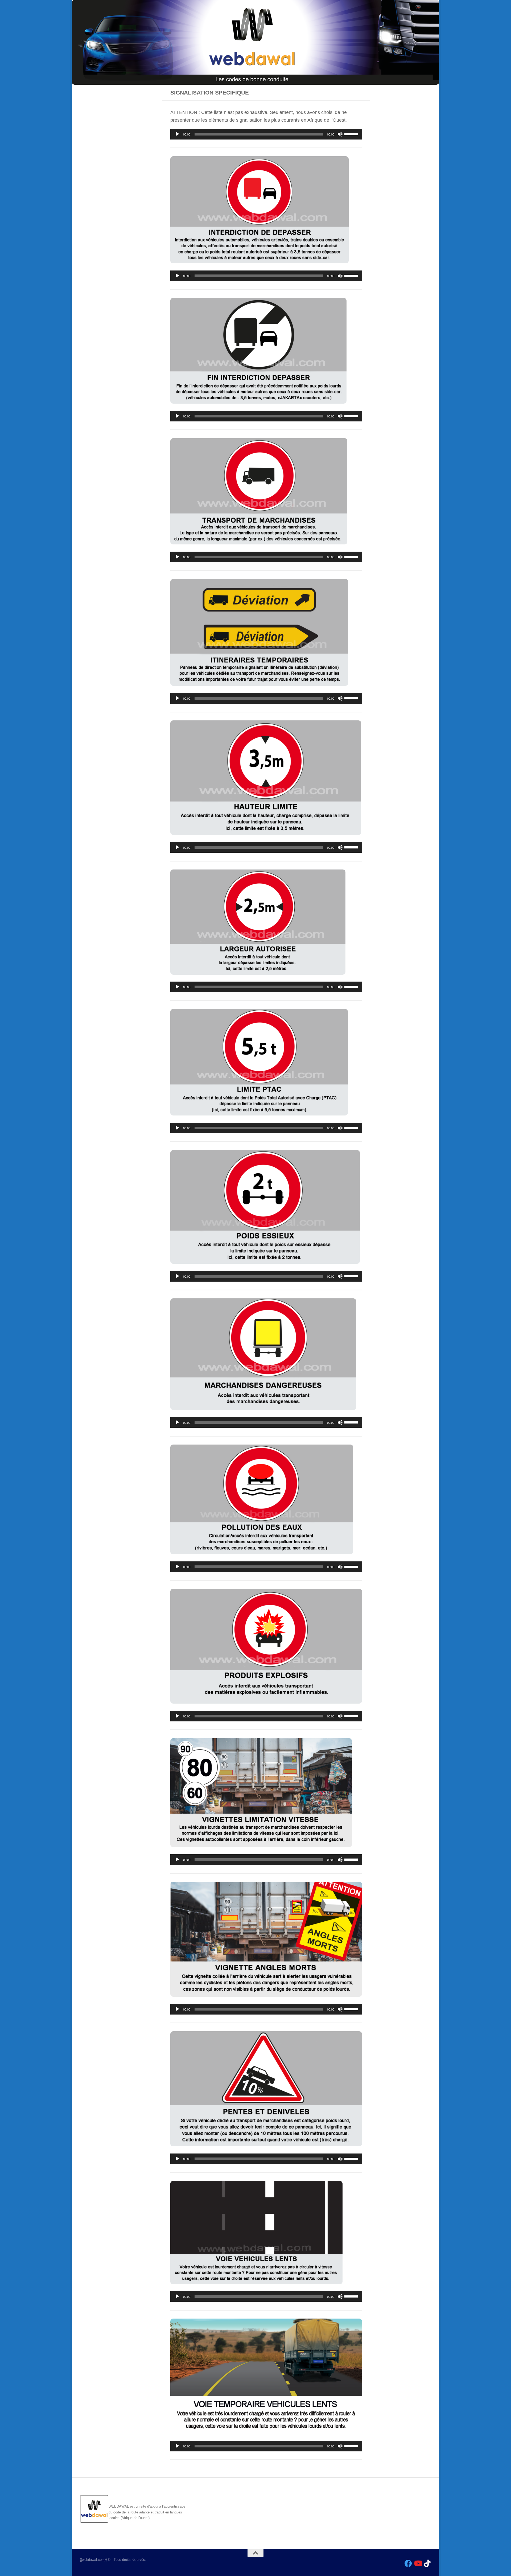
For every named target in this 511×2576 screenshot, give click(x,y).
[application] (266, 134)
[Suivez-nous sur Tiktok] (427, 2563)
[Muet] (340, 134)
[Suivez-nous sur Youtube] (418, 2563)
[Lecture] (177, 134)
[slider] (352, 134)
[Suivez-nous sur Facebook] (408, 2563)
